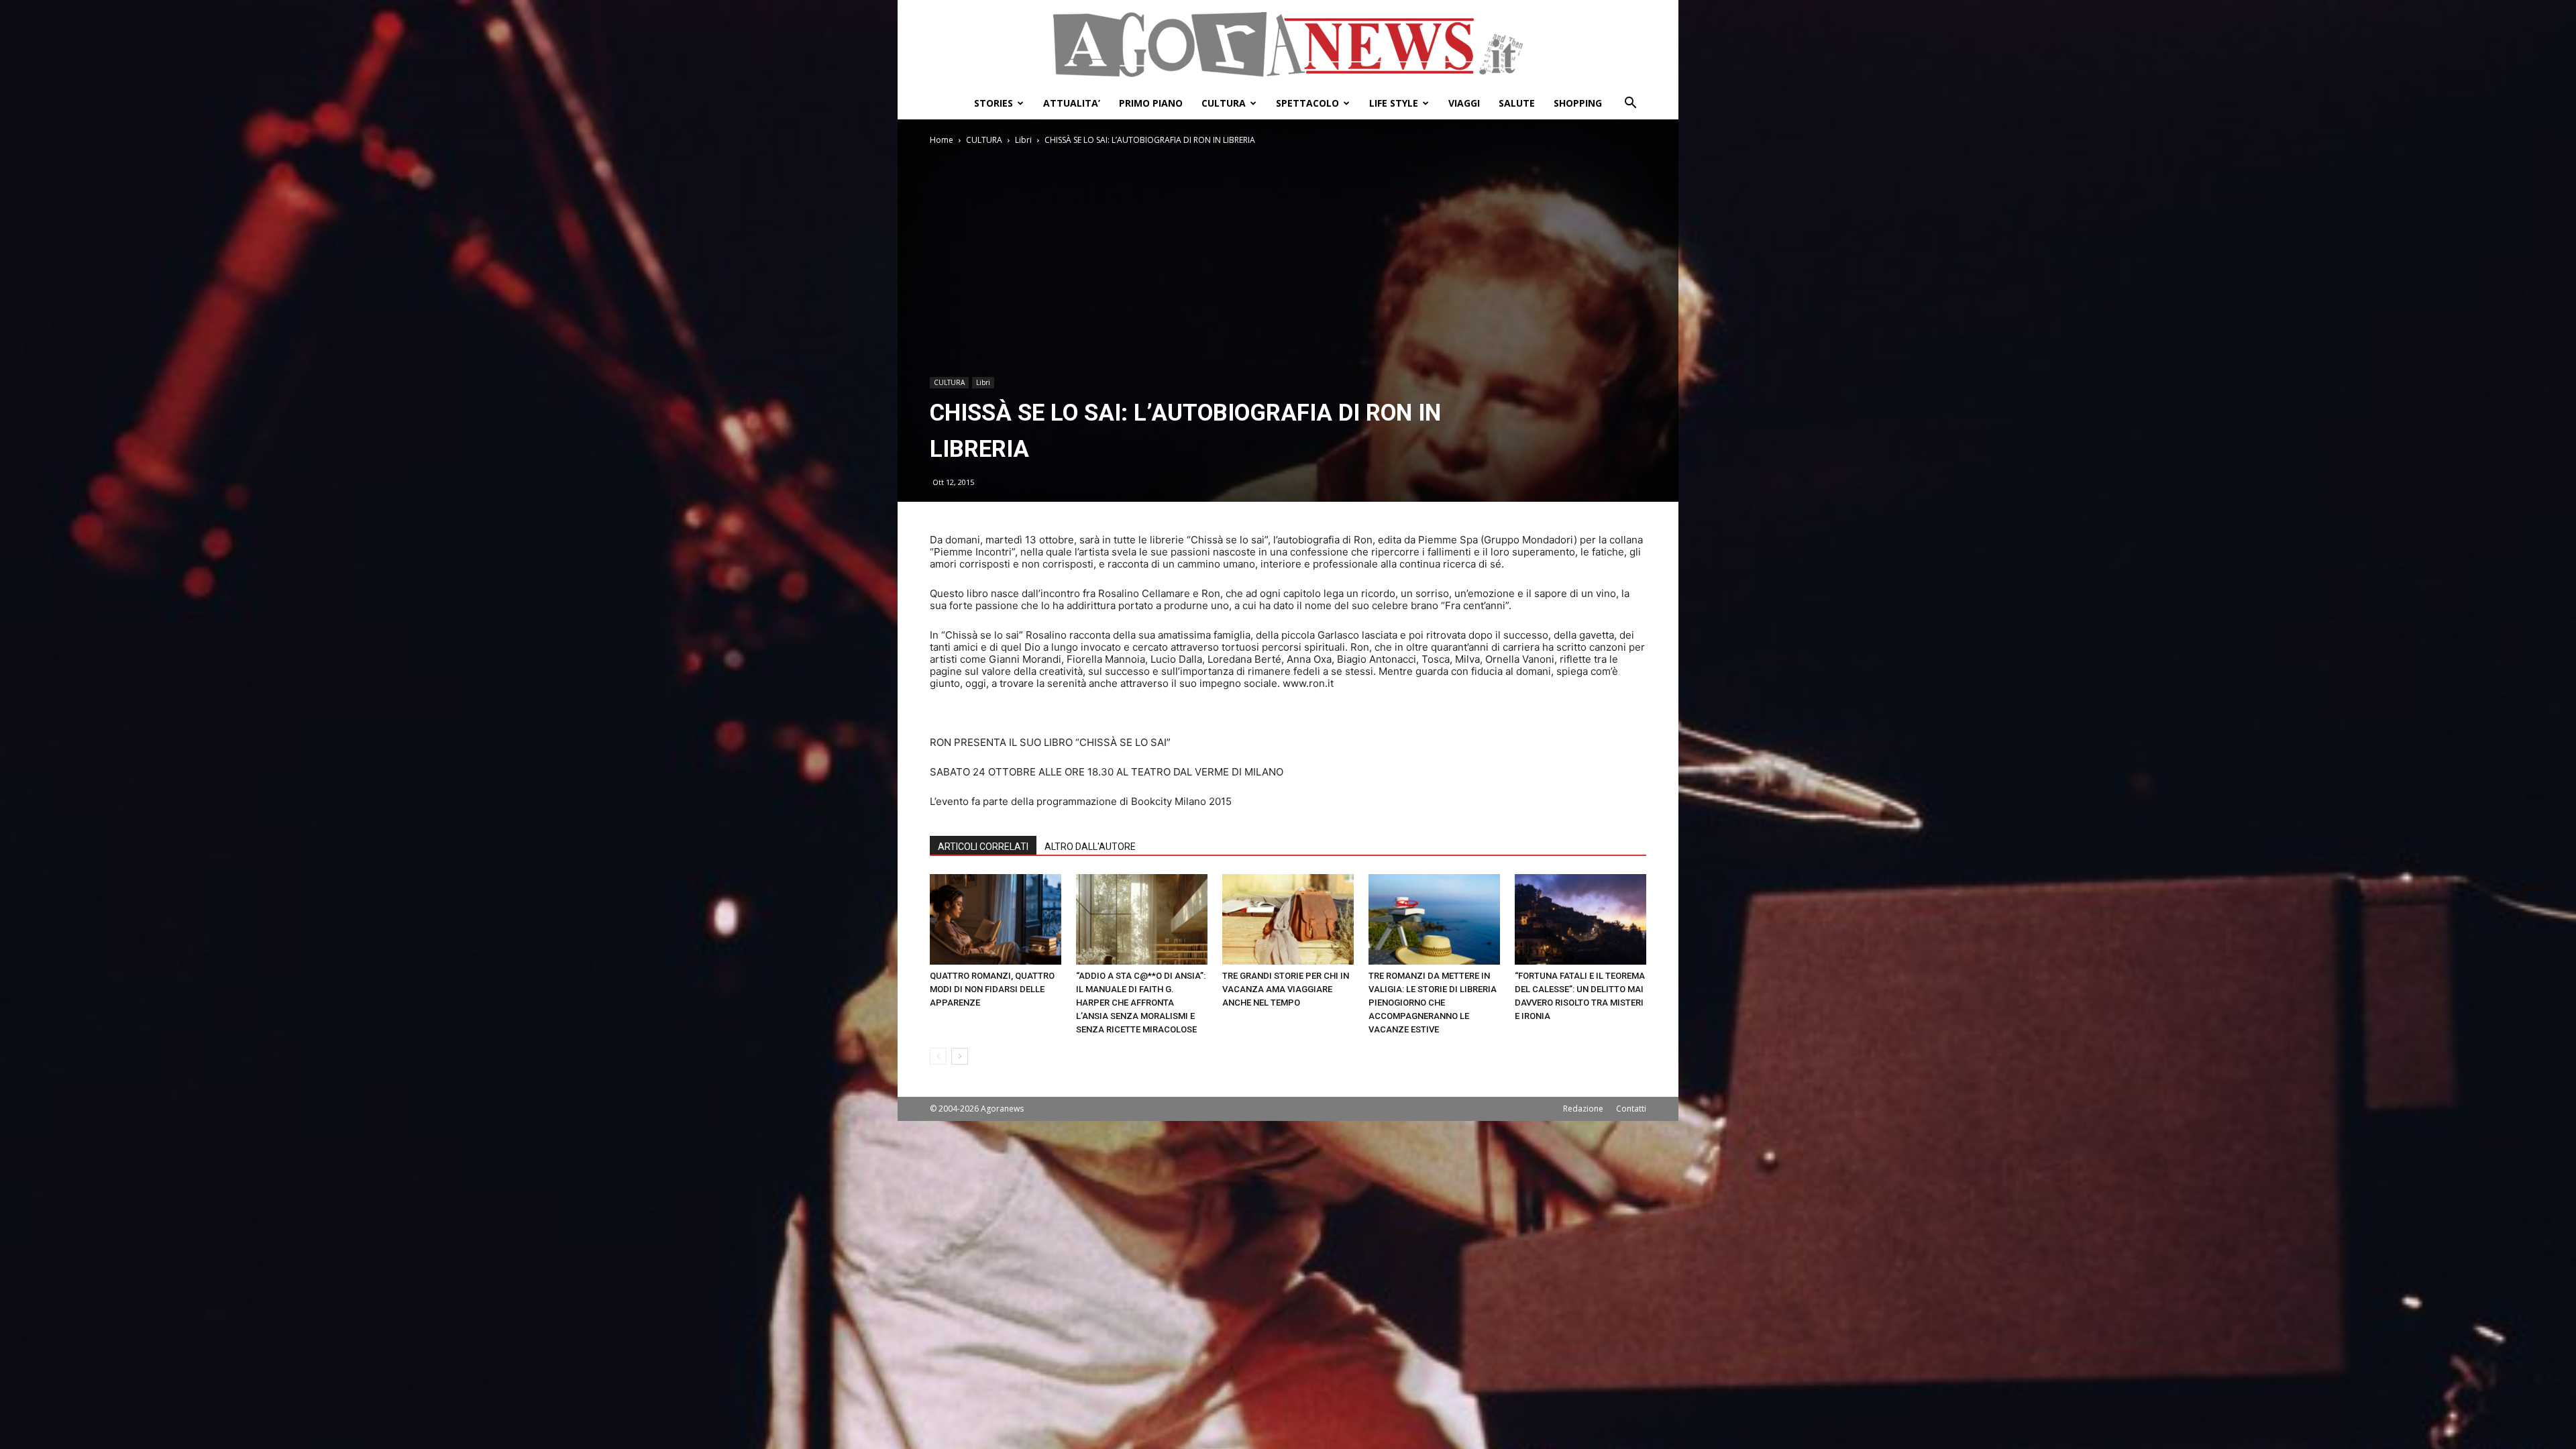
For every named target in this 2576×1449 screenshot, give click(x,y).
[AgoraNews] (1288, 45)
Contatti (1631, 1109)
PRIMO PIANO (1151, 103)
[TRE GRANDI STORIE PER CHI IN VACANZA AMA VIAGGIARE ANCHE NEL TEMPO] (1288, 919)
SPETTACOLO (1307, 103)
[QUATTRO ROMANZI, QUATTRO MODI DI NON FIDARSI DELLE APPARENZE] (996, 919)
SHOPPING (1578, 103)
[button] (1630, 104)
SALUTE (1517, 103)
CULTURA (1224, 103)
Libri (1023, 140)
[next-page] (960, 1056)
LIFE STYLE (1394, 103)
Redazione (1583, 1109)
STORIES (994, 103)
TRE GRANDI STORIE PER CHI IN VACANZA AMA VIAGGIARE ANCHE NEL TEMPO (1286, 989)
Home (942, 140)
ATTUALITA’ (1072, 103)
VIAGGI (1464, 103)
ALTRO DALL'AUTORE (1090, 847)
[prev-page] (938, 1056)
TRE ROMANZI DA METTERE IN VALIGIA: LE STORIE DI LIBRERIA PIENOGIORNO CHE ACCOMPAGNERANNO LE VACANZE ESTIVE (1433, 1003)
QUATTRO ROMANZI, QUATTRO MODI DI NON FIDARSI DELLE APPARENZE (992, 989)
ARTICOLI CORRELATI (983, 847)
